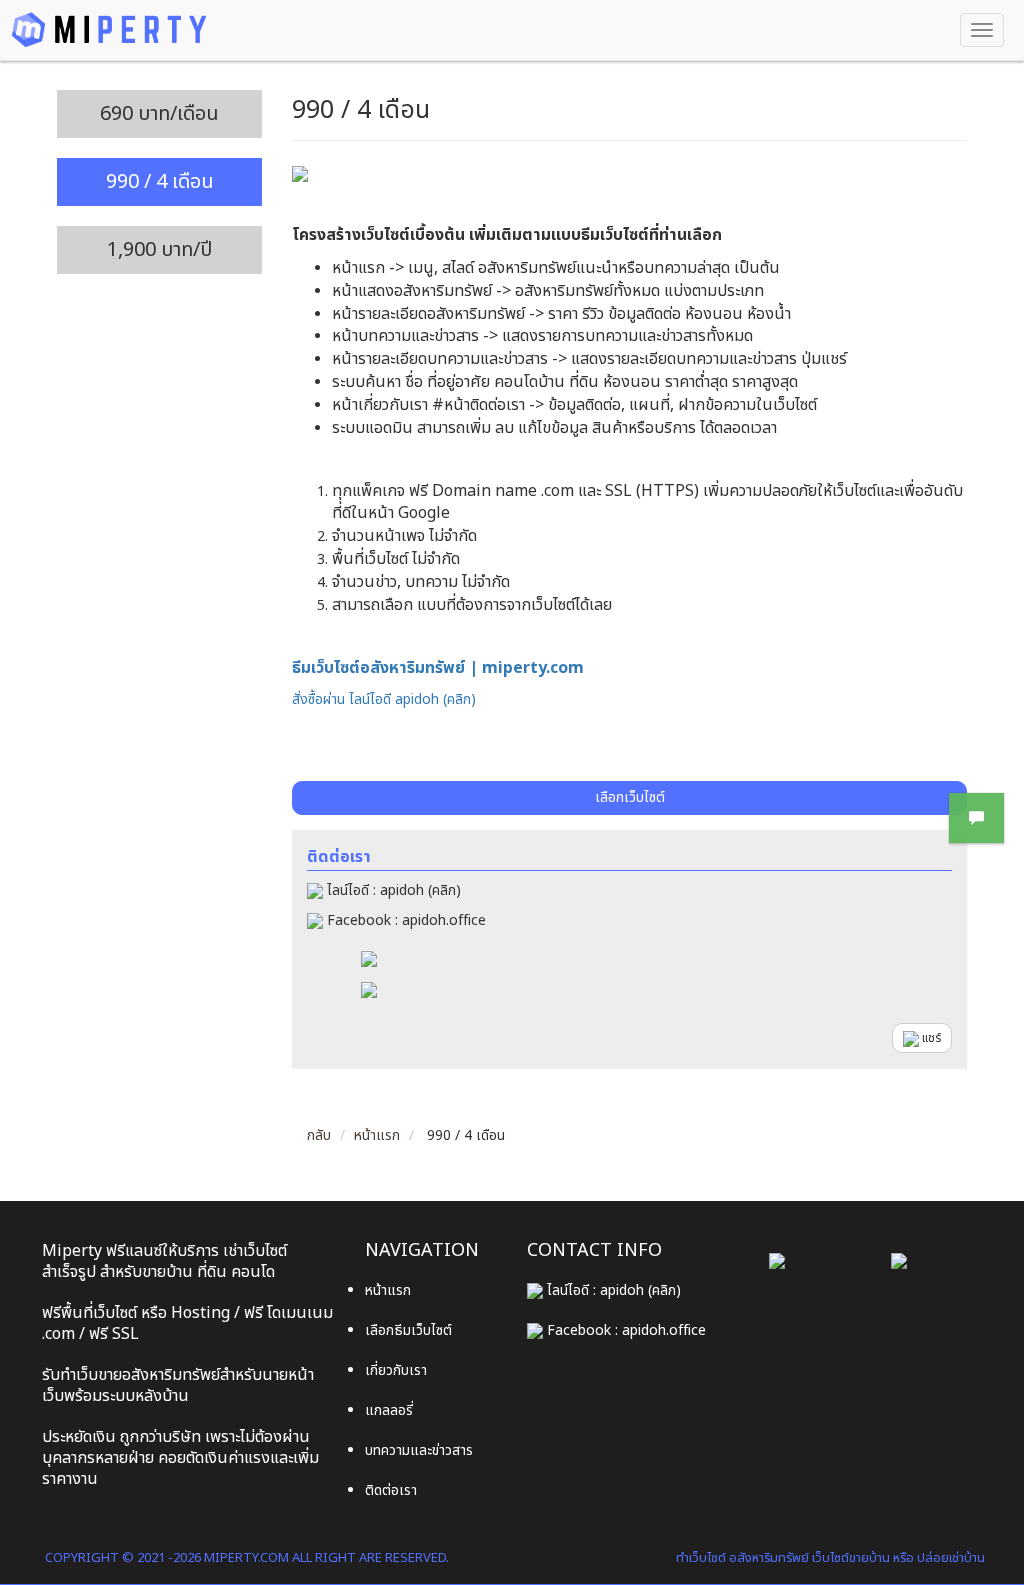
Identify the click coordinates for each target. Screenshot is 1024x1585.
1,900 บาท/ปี (159, 250)
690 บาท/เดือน (159, 114)
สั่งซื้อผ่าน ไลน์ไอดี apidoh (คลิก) (384, 699)
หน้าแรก (377, 1135)
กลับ (319, 1135)
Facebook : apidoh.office (404, 920)
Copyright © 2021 (105, 1558)
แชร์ (930, 1038)
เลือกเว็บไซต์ (630, 797)
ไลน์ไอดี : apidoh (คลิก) (392, 890)
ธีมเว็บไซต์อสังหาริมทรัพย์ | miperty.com (438, 668)
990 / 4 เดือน (160, 182)
